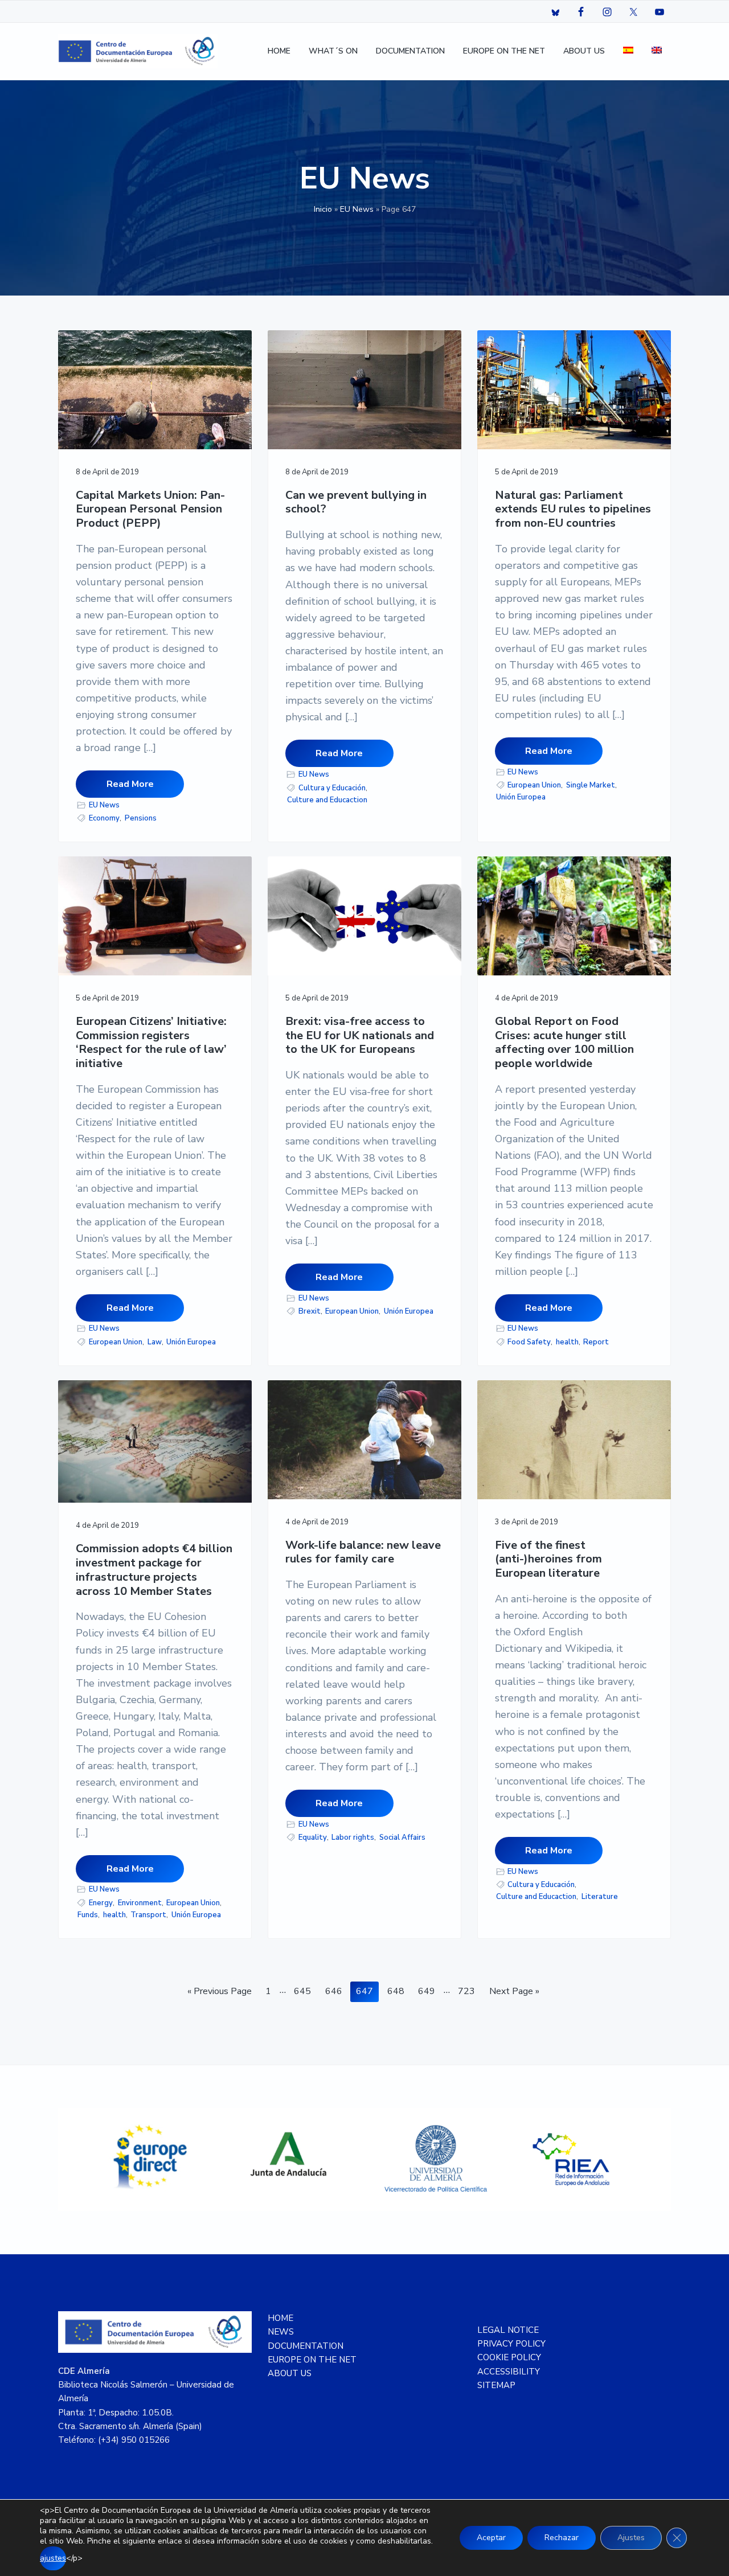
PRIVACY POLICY (511, 2344)
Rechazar (562, 2538)
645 (304, 1991)
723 (468, 1991)
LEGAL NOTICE (508, 2330)
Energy (101, 1903)
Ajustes (631, 2538)
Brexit (310, 1311)
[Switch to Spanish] (628, 52)
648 (397, 1991)
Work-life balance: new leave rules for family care (363, 1552)
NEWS (281, 2332)
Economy (104, 818)
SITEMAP (496, 2385)
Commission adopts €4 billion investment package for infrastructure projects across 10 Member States (154, 1570)
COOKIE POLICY (509, 2357)
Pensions (141, 818)
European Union (534, 785)
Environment (140, 1903)
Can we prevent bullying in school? (356, 503)
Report (596, 1342)
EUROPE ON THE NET (312, 2360)
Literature (600, 1897)
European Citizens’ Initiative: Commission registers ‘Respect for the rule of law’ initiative (151, 1043)
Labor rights (353, 1837)
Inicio (323, 209)
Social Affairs (402, 1837)
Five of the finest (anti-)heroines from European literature (548, 1560)
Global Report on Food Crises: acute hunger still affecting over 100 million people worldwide (564, 1043)
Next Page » (514, 1993)
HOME (280, 2318)
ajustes (53, 2558)
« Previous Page (220, 1993)
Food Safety (529, 1342)
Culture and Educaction (327, 800)
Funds (88, 1915)
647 (366, 1991)
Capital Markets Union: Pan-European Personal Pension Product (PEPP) (150, 510)
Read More (130, 784)
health (567, 1342)
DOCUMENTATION (306, 2346)
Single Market (591, 785)
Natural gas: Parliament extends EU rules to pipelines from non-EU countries (573, 510)
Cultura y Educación (332, 788)
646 (335, 1991)
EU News (357, 209)
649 (428, 1991)
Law (155, 1342)
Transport (148, 1915)
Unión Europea (521, 797)
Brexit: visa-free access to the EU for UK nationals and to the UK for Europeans (360, 1036)
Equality (313, 1837)
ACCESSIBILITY (509, 2372)
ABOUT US (290, 2373)
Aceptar (491, 2538)
